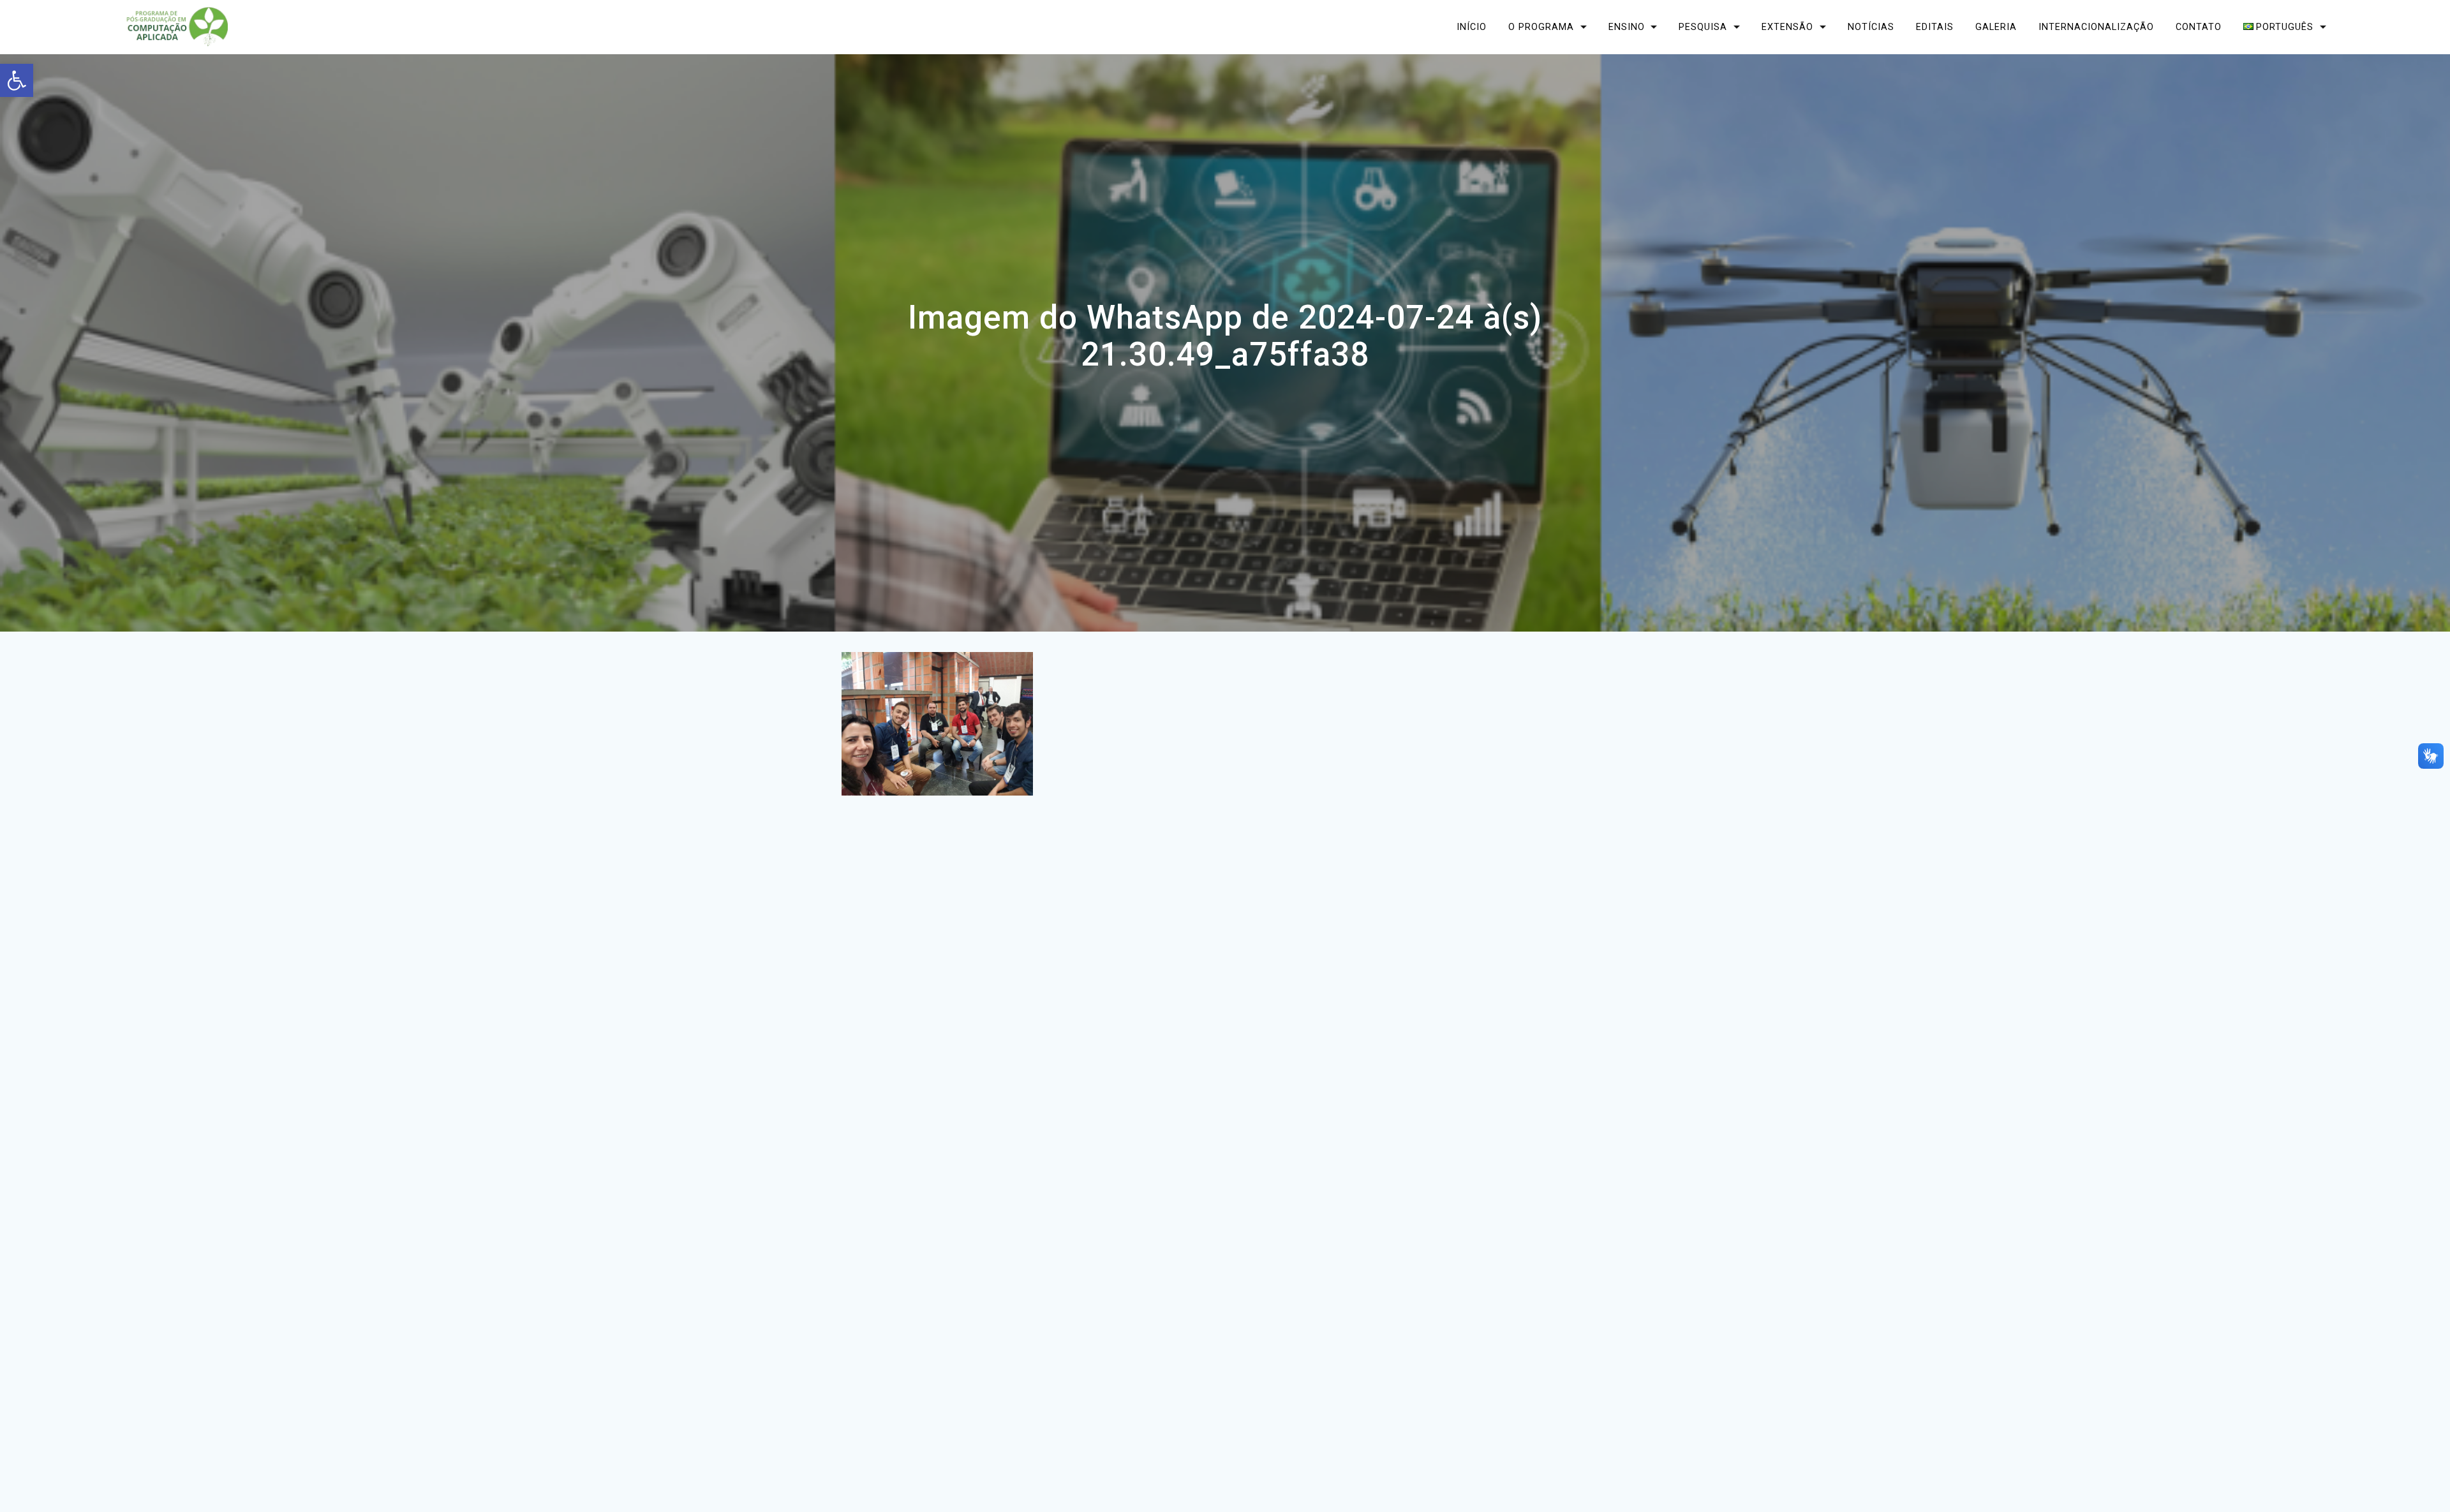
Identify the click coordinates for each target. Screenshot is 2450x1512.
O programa (1541, 26)
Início (1472, 26)
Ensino (1626, 26)
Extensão (1787, 26)
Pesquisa (1703, 26)
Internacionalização (2096, 26)
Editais (1935, 26)
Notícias (1871, 26)
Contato (2199, 26)
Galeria (1996, 26)
